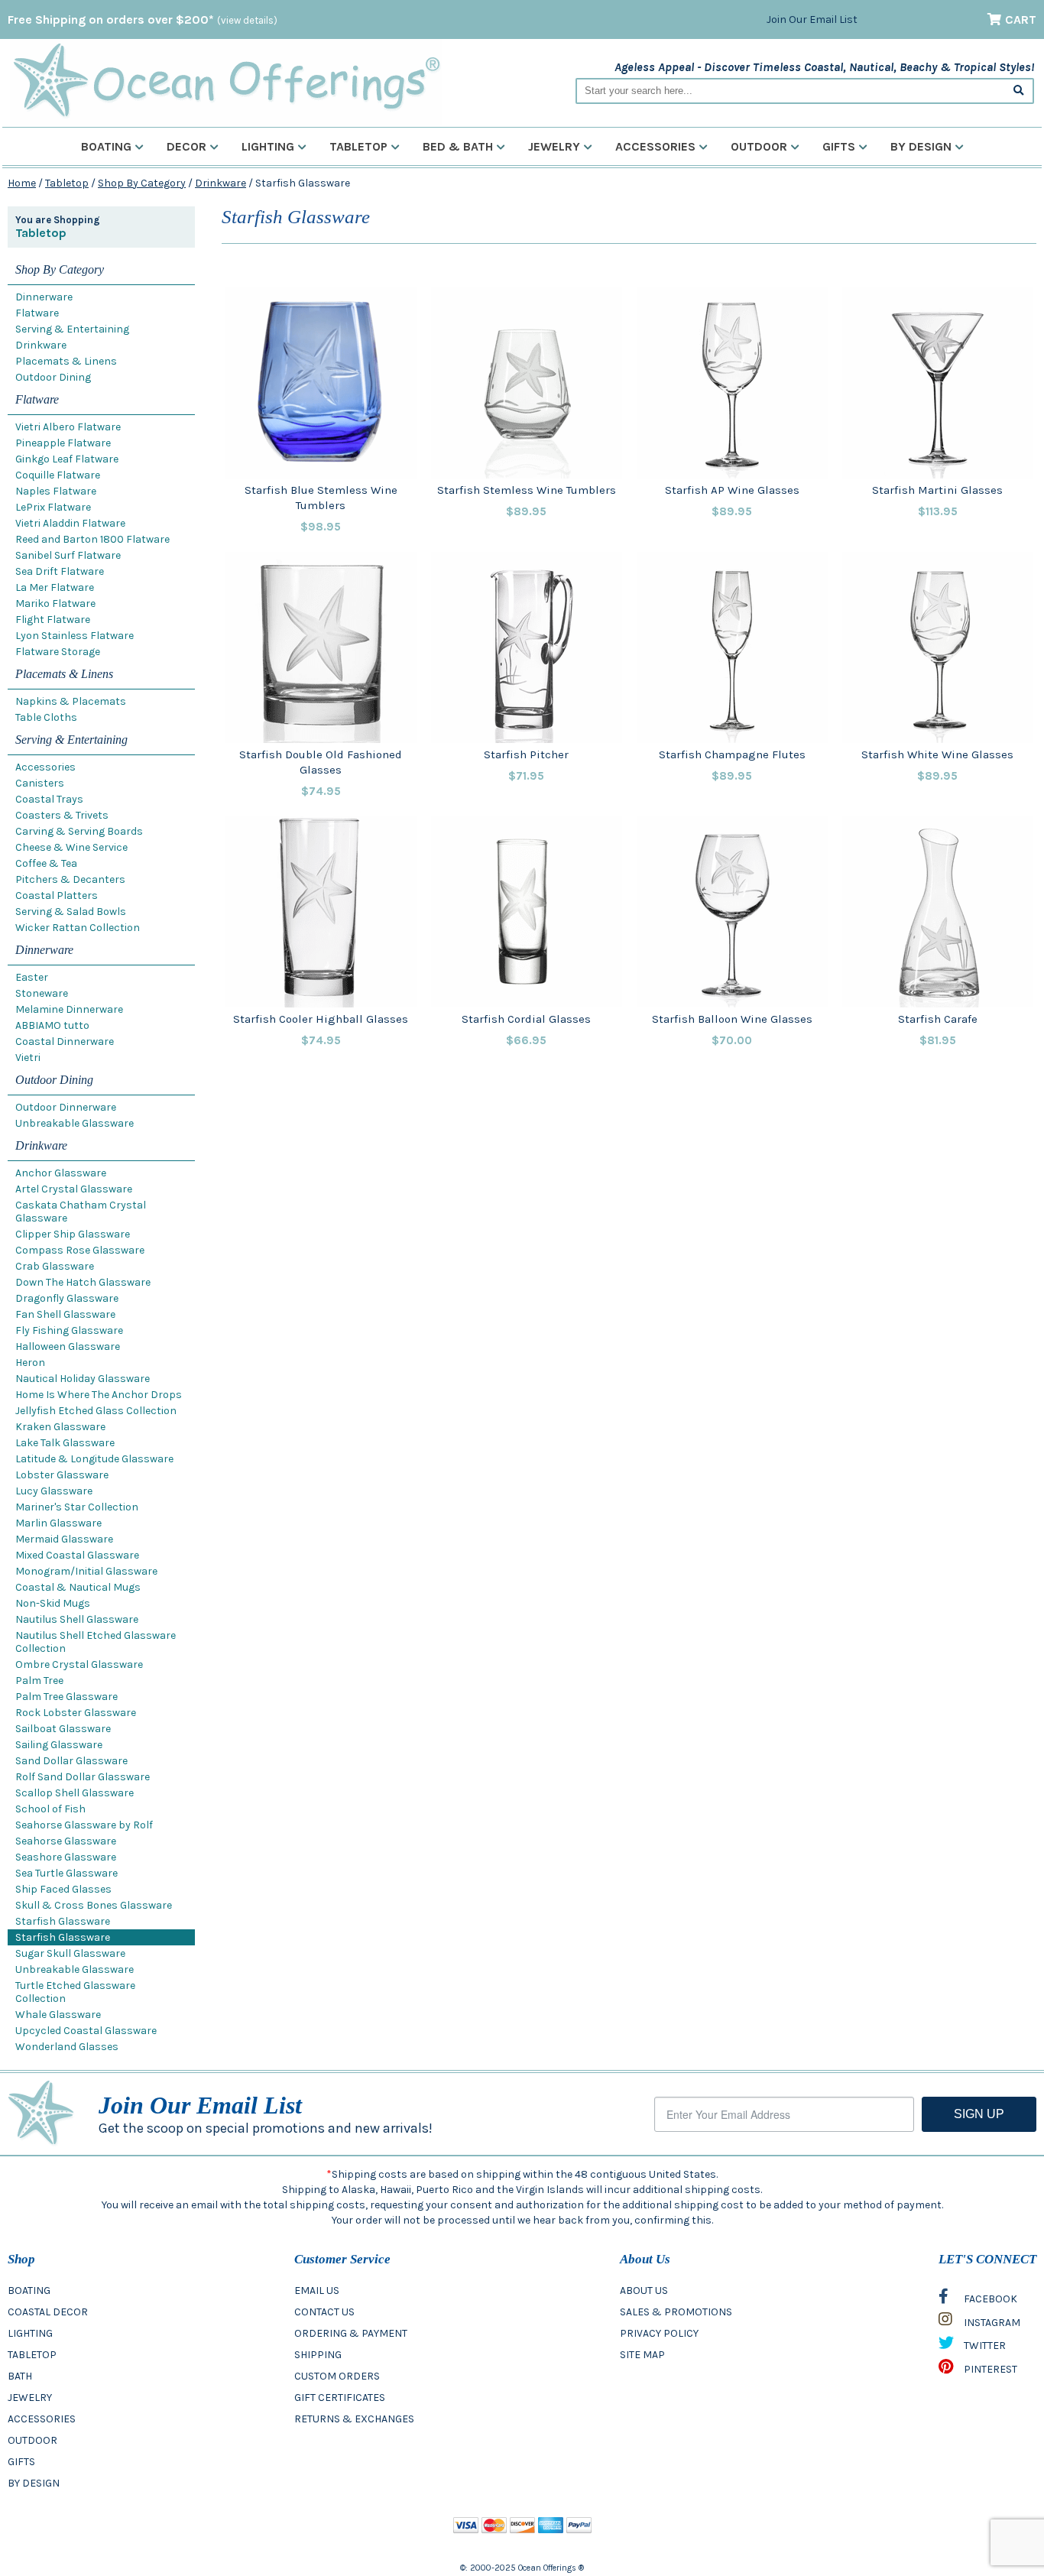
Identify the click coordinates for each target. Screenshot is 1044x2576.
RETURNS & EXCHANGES (354, 2419)
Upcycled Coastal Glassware (86, 2031)
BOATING (29, 2290)
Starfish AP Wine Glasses (732, 490)
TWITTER (984, 2346)
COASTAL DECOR (48, 2312)
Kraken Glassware (60, 1427)
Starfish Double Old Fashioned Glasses (321, 762)
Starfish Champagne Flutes (732, 754)
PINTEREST (989, 2369)
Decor (186, 146)
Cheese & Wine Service (71, 847)
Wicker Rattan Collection (78, 928)
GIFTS (21, 2462)
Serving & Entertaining (72, 329)
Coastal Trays (49, 799)
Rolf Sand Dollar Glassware (83, 1777)
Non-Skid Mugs (53, 1603)
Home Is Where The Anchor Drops (99, 1395)
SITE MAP (642, 2355)
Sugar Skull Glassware (70, 1953)
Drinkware (220, 183)
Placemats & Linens (66, 361)
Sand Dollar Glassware (71, 1761)
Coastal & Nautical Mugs (78, 1587)
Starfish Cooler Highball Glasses (321, 1019)
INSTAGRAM (991, 2323)
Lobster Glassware (62, 1475)
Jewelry (554, 146)
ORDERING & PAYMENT (351, 2333)
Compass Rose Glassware (80, 1250)
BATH (20, 2376)
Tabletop (358, 146)
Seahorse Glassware (66, 1841)
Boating (106, 146)
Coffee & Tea (46, 863)
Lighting (268, 146)
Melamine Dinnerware (69, 1009)
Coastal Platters (57, 895)
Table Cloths (46, 717)
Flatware (37, 313)
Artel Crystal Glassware (74, 1189)
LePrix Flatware (53, 507)
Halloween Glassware (68, 1346)
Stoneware (42, 993)
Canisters (40, 783)
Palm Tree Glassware (66, 1697)
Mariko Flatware (55, 603)
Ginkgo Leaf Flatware (67, 459)
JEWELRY (30, 2398)
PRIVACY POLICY (659, 2333)
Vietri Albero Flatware (68, 427)
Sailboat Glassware (63, 1729)
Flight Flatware (53, 620)
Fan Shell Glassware (65, 1314)
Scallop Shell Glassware (75, 1793)
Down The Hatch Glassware (83, 1282)
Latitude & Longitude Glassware (94, 1459)
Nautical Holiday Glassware (83, 1379)
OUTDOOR (32, 2440)
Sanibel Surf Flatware (68, 555)
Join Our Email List (812, 19)
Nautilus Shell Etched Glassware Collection (96, 1642)
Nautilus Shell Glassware (77, 1619)
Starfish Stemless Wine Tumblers (527, 490)
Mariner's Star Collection (77, 1507)
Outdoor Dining (53, 377)
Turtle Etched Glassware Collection (75, 1992)
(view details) (247, 20)
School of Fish (50, 1809)
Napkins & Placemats (71, 701)
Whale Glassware (58, 2015)
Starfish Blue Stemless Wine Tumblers (321, 498)
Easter (32, 977)
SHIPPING (318, 2355)
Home (22, 183)
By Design (921, 146)
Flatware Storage (58, 652)
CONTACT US (324, 2312)
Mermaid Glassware (64, 1539)
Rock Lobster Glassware (76, 1713)
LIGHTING (30, 2333)
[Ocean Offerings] (226, 81)
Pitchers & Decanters (70, 879)
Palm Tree (39, 1681)
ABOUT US (644, 2290)
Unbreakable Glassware (75, 1123)
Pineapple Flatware (63, 443)
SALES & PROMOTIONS (676, 2312)
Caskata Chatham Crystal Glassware (81, 1212)
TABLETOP (32, 2355)
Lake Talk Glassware (65, 1443)
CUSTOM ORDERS (337, 2376)
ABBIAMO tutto (52, 1025)
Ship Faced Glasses (63, 1889)
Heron (30, 1363)
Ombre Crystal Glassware (79, 1664)
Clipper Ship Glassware (73, 1234)
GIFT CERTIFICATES (340, 2398)
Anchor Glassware (61, 1173)
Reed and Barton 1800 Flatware (92, 539)
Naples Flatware (56, 491)
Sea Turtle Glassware (66, 1873)
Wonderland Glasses (67, 2047)
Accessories (655, 146)
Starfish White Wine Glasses (937, 754)
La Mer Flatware (55, 587)
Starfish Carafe (938, 1019)
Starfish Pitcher (526, 754)
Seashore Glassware (66, 1857)
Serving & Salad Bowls (71, 912)
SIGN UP (979, 2114)
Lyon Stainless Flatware (75, 636)
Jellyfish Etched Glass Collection (96, 1411)
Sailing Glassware (59, 1745)
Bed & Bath (458, 146)
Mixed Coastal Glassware (77, 1555)
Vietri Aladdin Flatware (70, 523)
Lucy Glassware (54, 1491)
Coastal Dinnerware (65, 1041)
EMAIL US (317, 2290)
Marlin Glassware (58, 1523)
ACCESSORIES (42, 2419)
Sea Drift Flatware (60, 571)
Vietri (28, 1058)
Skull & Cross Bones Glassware (94, 1905)
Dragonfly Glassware (67, 1298)
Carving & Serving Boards (79, 831)
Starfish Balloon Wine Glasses (732, 1019)
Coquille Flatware (58, 475)
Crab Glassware (55, 1266)
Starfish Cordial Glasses (526, 1019)
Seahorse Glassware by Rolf (84, 1825)
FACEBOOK (989, 2299)
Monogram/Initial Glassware (86, 1571)
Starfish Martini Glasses (937, 490)
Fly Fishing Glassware (69, 1330)
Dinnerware (44, 297)
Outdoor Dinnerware (66, 1107)
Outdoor (759, 146)
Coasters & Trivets (62, 815)
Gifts (839, 146)
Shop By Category (142, 183)
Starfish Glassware (63, 1921)
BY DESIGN (34, 2483)
